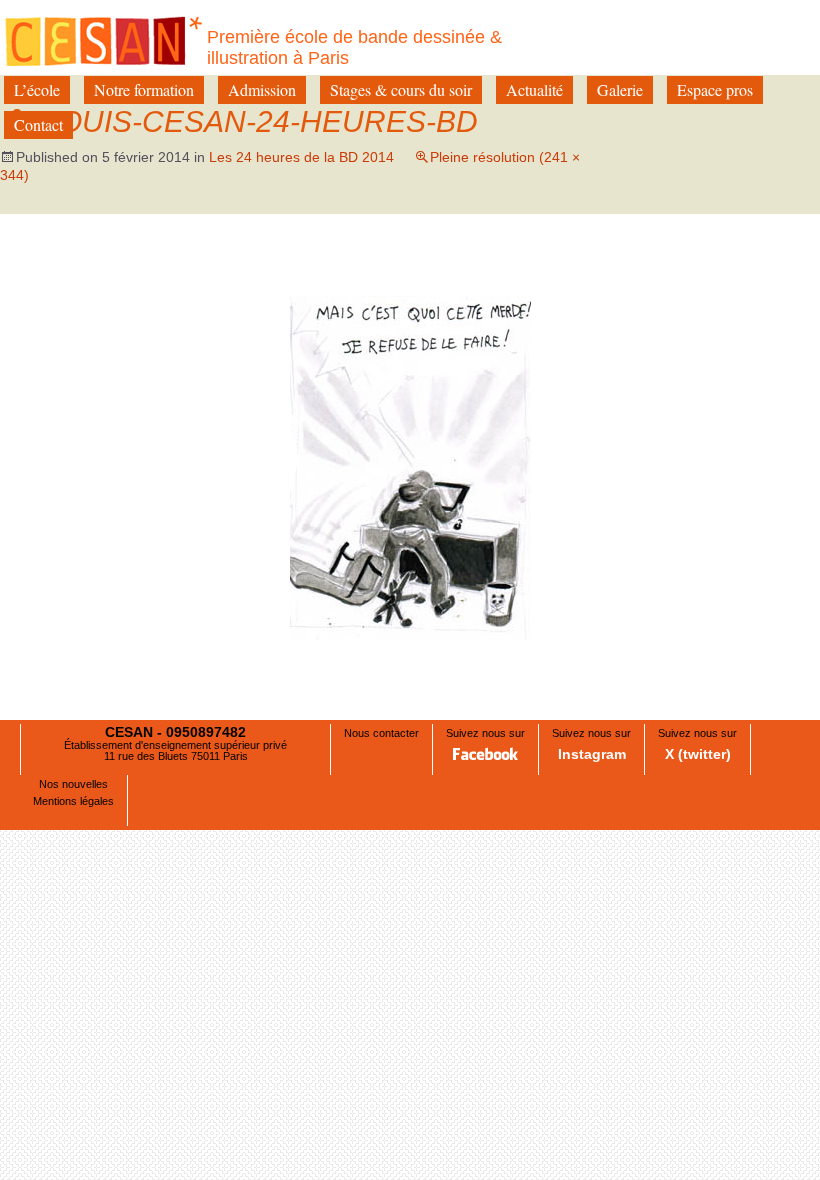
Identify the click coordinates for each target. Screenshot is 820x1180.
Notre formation (144, 89)
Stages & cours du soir (401, 89)
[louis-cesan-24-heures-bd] (410, 466)
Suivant (727, 275)
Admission (262, 89)
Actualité (534, 89)
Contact (38, 124)
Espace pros (715, 89)
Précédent (102, 275)
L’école (37, 89)
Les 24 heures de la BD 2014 (301, 157)
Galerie (620, 89)
